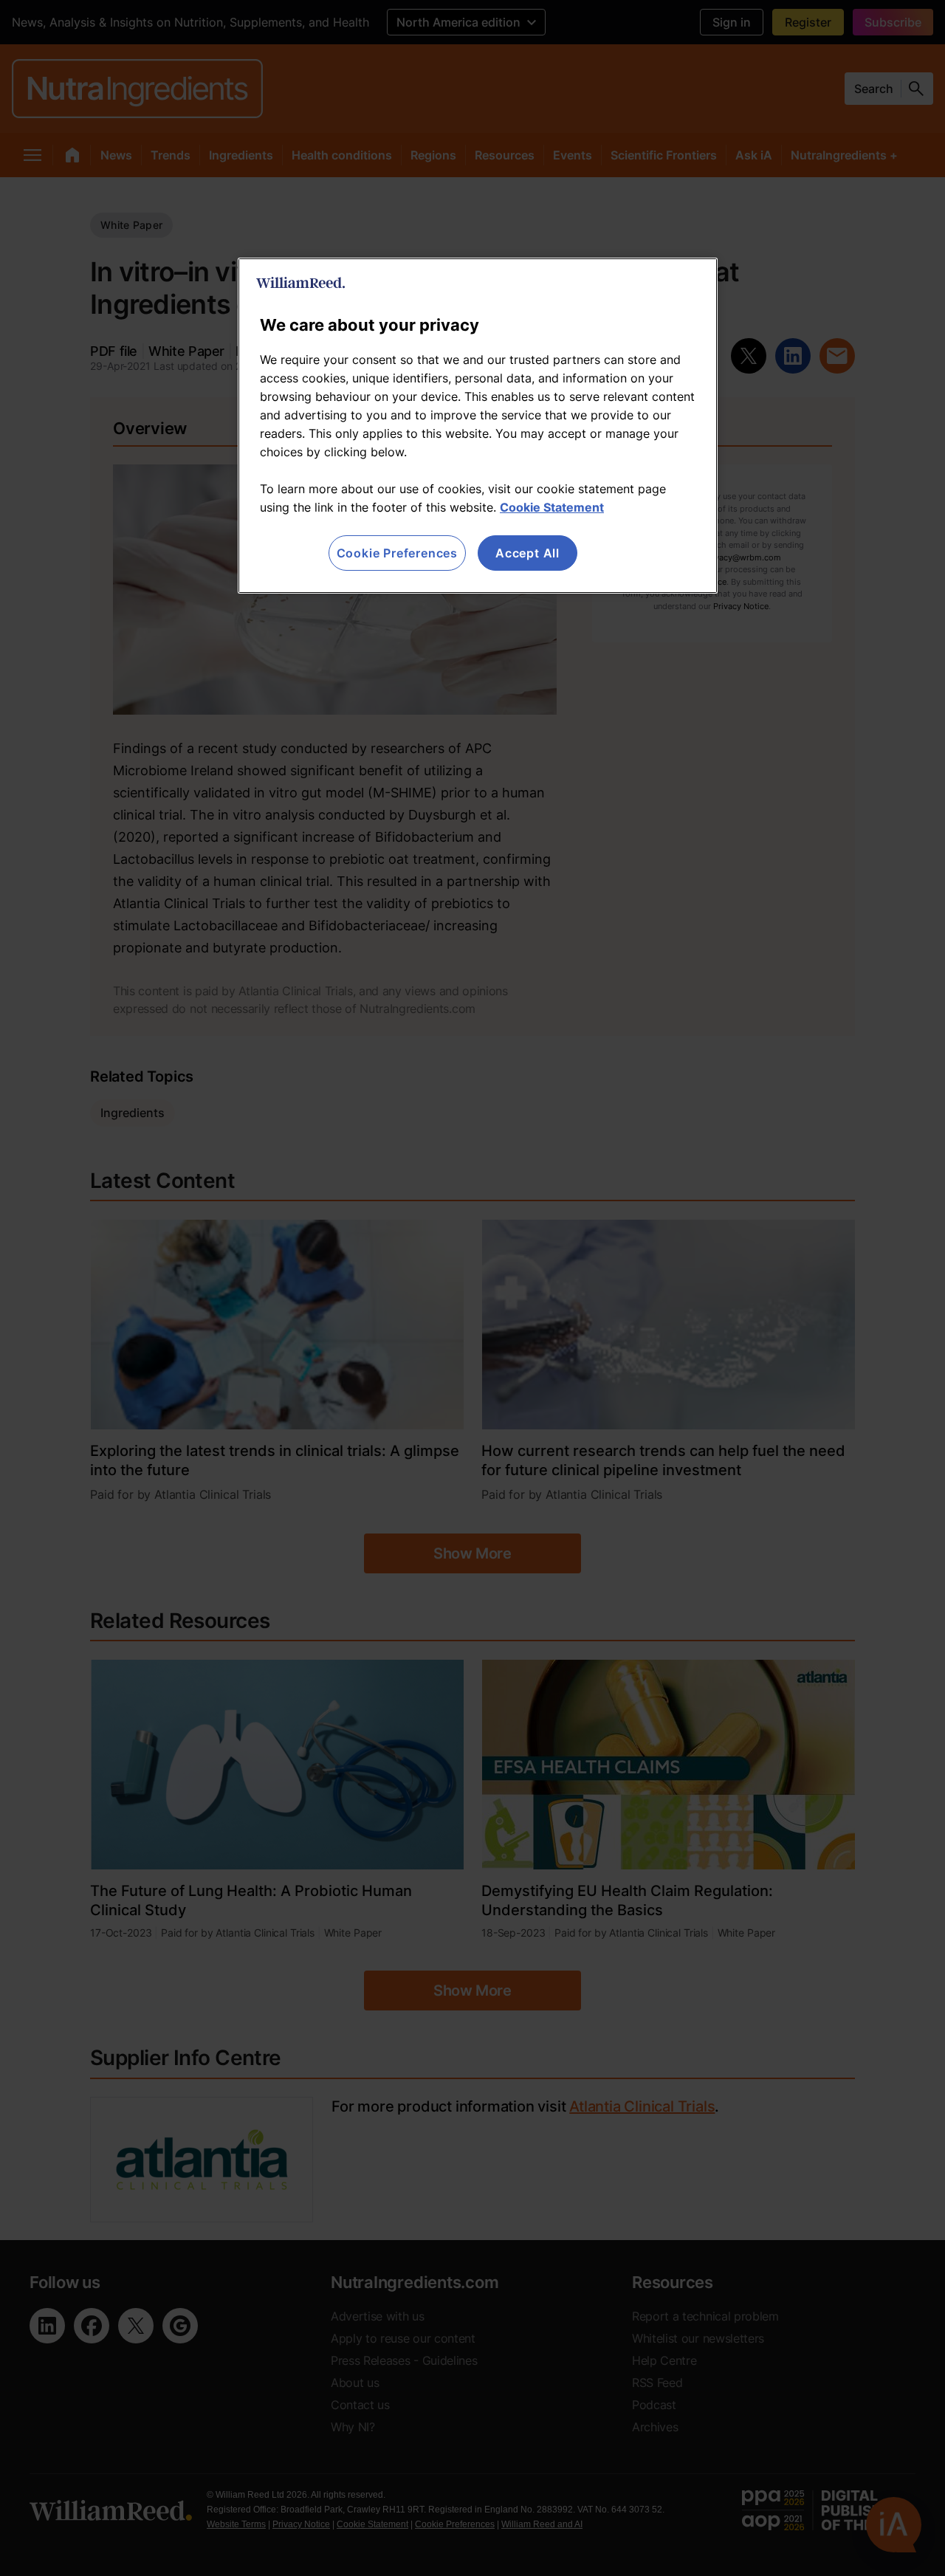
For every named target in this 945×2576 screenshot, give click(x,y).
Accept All (528, 553)
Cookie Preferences (397, 553)
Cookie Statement (552, 507)
